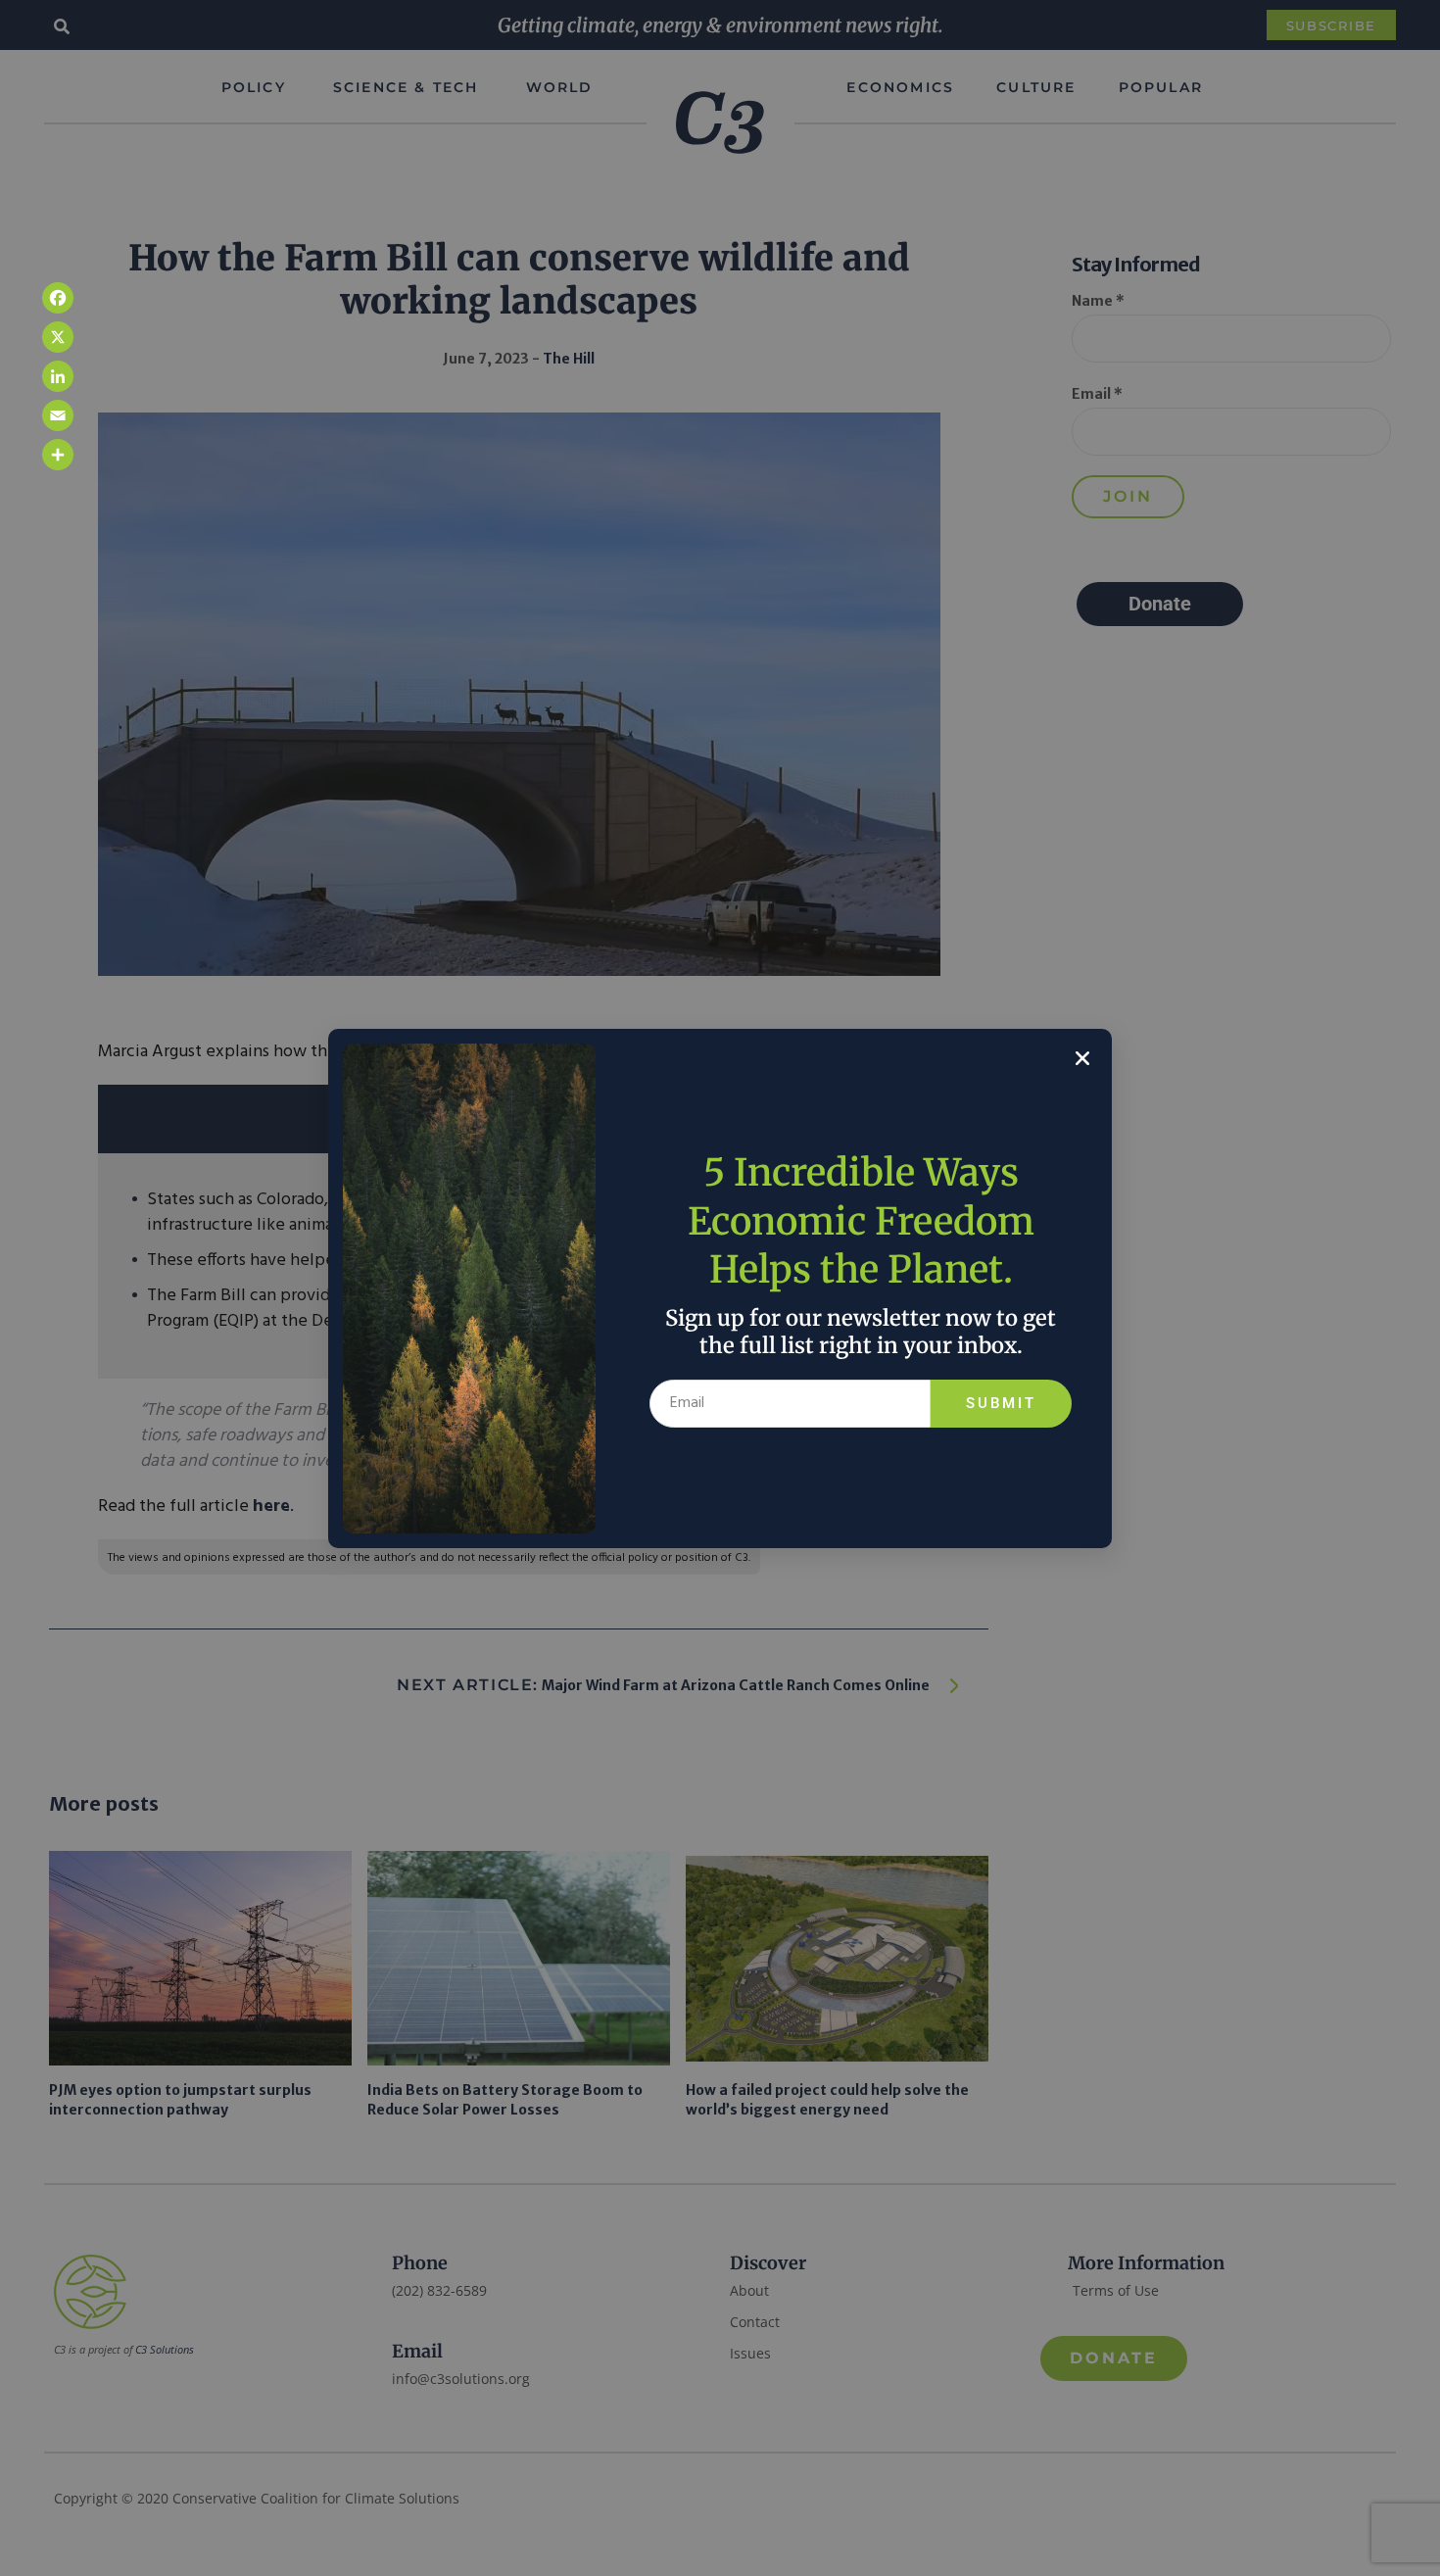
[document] (720, 1288)
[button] (1082, 1058)
